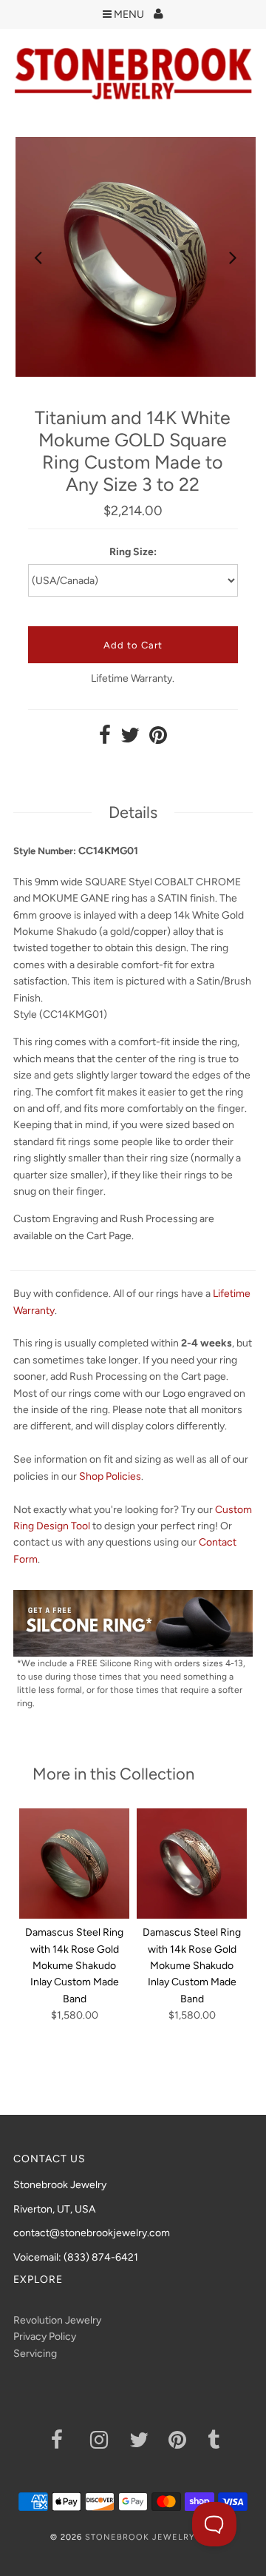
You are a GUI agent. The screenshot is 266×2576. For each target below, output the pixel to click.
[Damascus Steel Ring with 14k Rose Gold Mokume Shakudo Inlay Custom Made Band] (74, 1864)
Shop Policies (110, 1476)
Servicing (35, 2354)
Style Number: (45, 851)
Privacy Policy (45, 2337)
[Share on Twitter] (130, 739)
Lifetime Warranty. (133, 678)
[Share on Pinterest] (158, 739)
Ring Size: (133, 552)
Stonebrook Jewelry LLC (150, 2537)
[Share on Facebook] (105, 739)
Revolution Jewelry (57, 2320)
